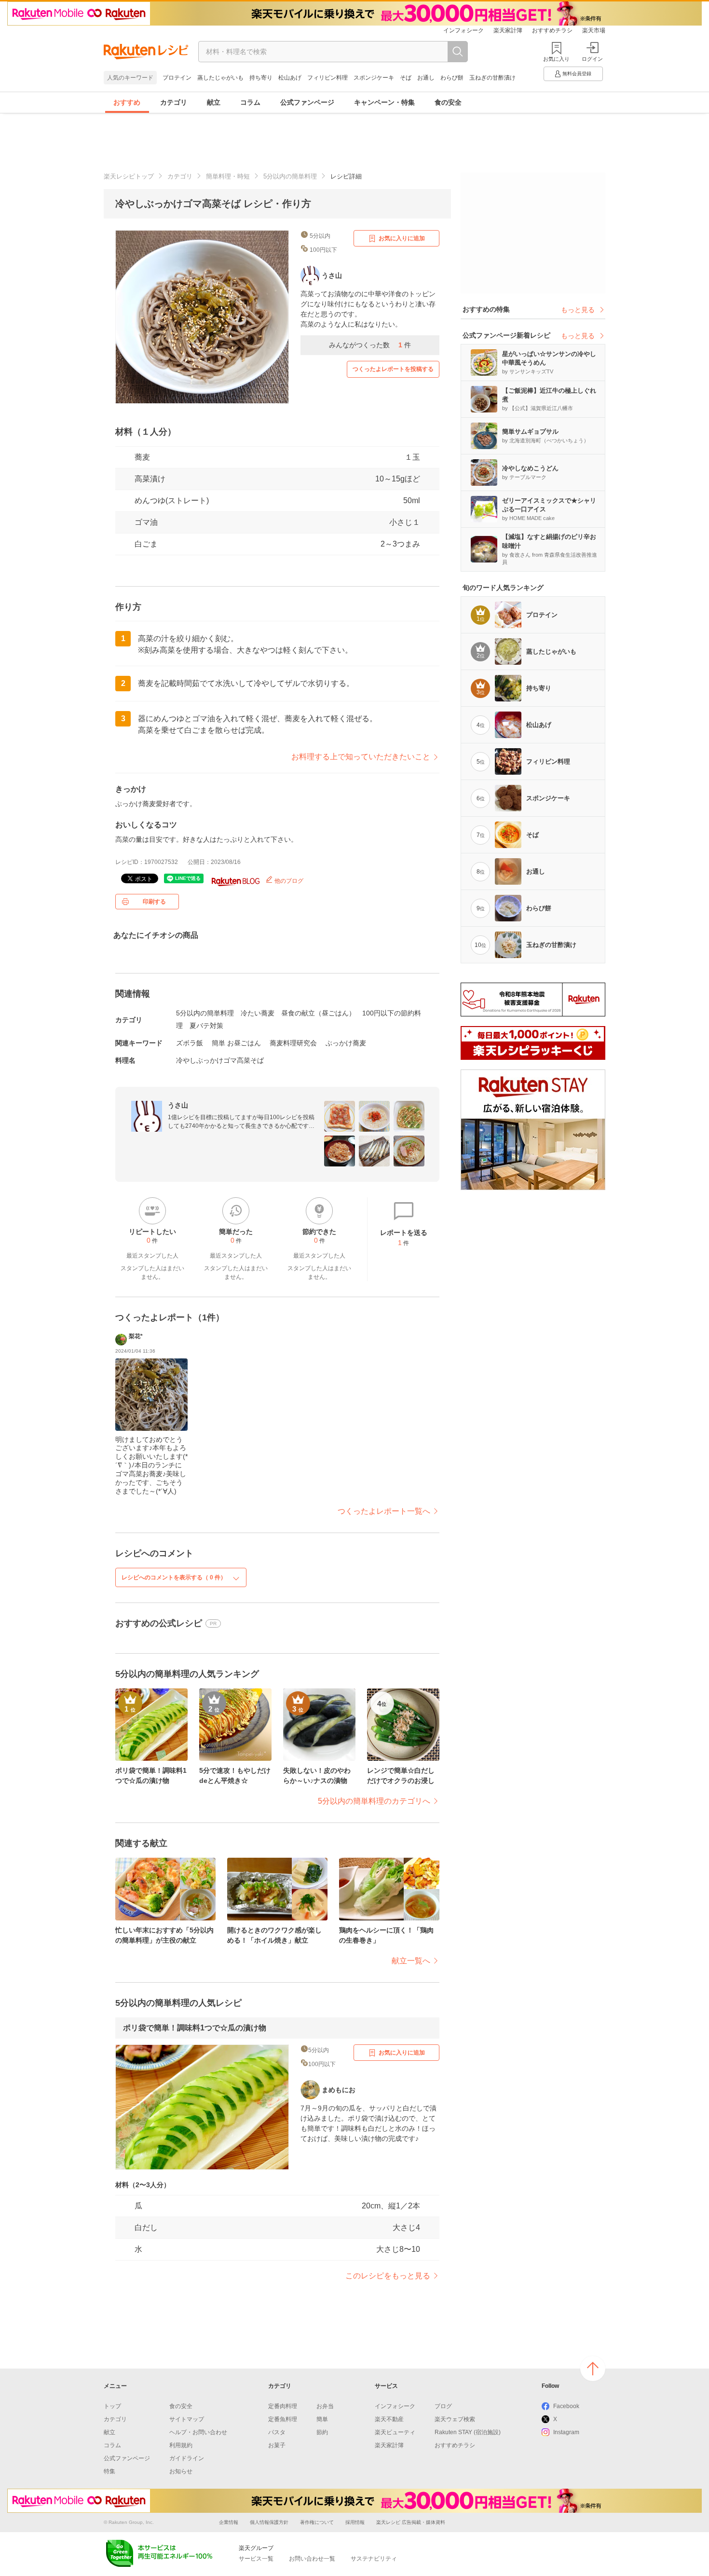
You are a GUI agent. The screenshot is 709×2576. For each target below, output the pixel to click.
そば (406, 78)
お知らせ (181, 2471)
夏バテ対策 (206, 1026)
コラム (250, 102)
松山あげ (290, 78)
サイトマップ (187, 2419)
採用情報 (355, 2522)
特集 (109, 2471)
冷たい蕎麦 (258, 1013)
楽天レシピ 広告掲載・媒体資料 (411, 2522)
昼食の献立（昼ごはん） (318, 1013)
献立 (214, 102)
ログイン (592, 59)
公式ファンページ (307, 102)
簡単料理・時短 (228, 176)
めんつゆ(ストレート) (172, 500)
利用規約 (181, 2445)
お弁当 (325, 2406)
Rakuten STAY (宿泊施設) (468, 2432)
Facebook (566, 2406)
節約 (322, 2432)
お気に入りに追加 (402, 238)
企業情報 (229, 2522)
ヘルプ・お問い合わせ (198, 2432)
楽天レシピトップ (129, 176)
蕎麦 (142, 457)
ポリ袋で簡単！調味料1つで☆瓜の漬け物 (195, 2028)
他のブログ (288, 881)
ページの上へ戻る (593, 2369)
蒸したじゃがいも (220, 78)
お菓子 (277, 2445)
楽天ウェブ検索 (455, 2419)
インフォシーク (464, 30)
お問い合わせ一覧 (312, 2559)
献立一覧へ (411, 1961)
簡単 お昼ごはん (236, 1043)
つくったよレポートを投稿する (393, 369)
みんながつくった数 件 (370, 345)
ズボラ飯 (190, 1043)
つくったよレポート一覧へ (384, 1511)
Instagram (566, 2432)
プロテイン (177, 78)
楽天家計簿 (508, 30)
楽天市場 (594, 30)
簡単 (322, 2419)
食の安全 (448, 102)
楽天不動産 (389, 2419)
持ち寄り (261, 78)
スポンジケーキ (374, 78)
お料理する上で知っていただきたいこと (361, 757)
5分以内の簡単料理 (290, 176)
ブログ (443, 2406)
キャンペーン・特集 (384, 102)
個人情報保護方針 (269, 2522)
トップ (112, 2406)
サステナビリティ (374, 2559)
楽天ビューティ (395, 2432)
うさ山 (178, 1105)
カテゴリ (174, 102)
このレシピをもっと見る (388, 2276)
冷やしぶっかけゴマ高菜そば (220, 1060)
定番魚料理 (283, 2419)
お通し (426, 78)
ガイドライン (187, 2458)
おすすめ (127, 102)
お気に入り (556, 59)
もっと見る (578, 310)
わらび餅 (452, 78)
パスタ (277, 2432)
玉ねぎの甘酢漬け (492, 78)
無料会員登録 (577, 74)
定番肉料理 (283, 2406)
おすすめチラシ (552, 30)
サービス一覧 (256, 2559)
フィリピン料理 (327, 78)
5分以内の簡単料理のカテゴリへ (374, 1801)
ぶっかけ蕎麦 (346, 1043)
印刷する (154, 902)
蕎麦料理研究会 (293, 1043)
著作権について (317, 2522)
